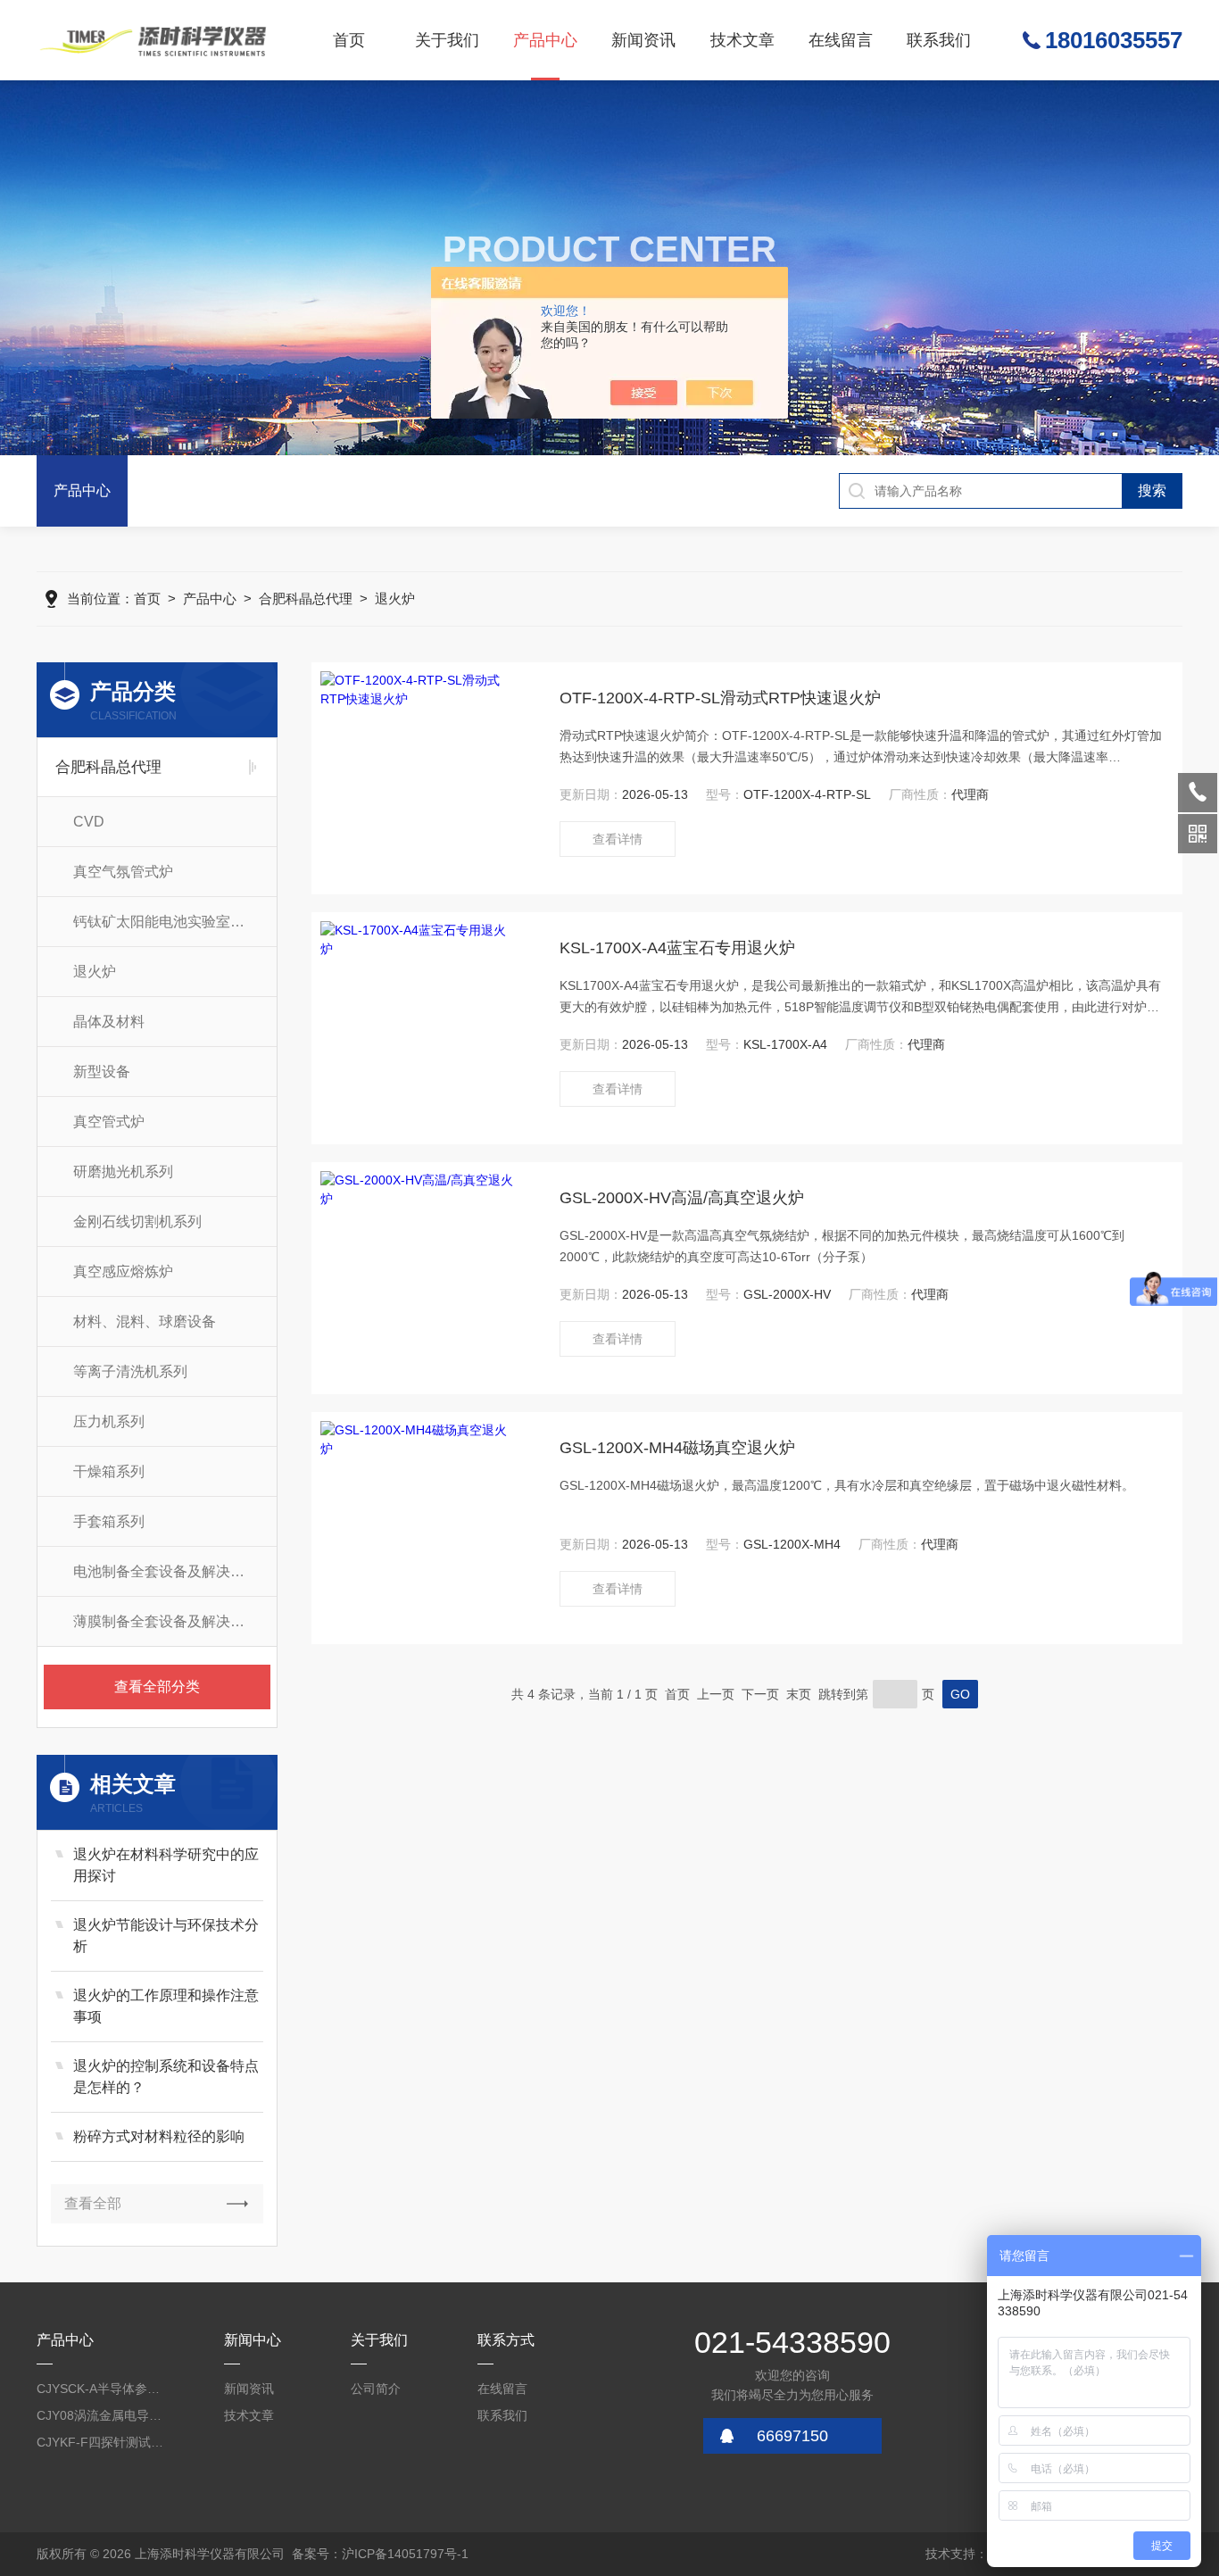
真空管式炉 (109, 1122)
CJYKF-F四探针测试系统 (102, 2442)
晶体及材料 (109, 1022)
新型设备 (102, 1072)
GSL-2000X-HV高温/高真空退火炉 (682, 1198)
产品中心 (545, 40)
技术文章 (742, 40)
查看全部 (93, 2203)
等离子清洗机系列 (130, 1371)
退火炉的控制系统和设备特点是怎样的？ (166, 2077)
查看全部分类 (157, 1687)
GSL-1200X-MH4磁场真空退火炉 (677, 1448)
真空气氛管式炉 (123, 872)
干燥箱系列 (109, 1471)
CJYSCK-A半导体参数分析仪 (102, 2389)
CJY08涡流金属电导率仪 (102, 2415)
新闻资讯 (643, 40)
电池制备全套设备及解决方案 (166, 1571)
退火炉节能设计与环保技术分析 (166, 1936)
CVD (89, 822)
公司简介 (376, 2389)
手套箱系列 (109, 1521)
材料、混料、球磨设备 (145, 1321)
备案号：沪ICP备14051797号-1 (380, 2554)
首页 (349, 40)
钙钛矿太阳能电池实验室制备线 (173, 922)
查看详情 (618, 839)
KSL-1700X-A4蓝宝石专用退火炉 (677, 948)
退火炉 (395, 598)
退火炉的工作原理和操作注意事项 (166, 2006)
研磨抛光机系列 (123, 1172)
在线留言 (841, 40)
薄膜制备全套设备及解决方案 (166, 1621)
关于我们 (447, 40)
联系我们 (939, 40)
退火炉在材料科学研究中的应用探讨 (166, 1865)
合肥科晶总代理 (306, 598)
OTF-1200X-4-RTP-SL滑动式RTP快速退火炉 (720, 698)
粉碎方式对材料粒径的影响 (159, 2136)
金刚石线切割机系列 (137, 1222)
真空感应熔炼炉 (123, 1271)
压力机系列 (109, 1421)
